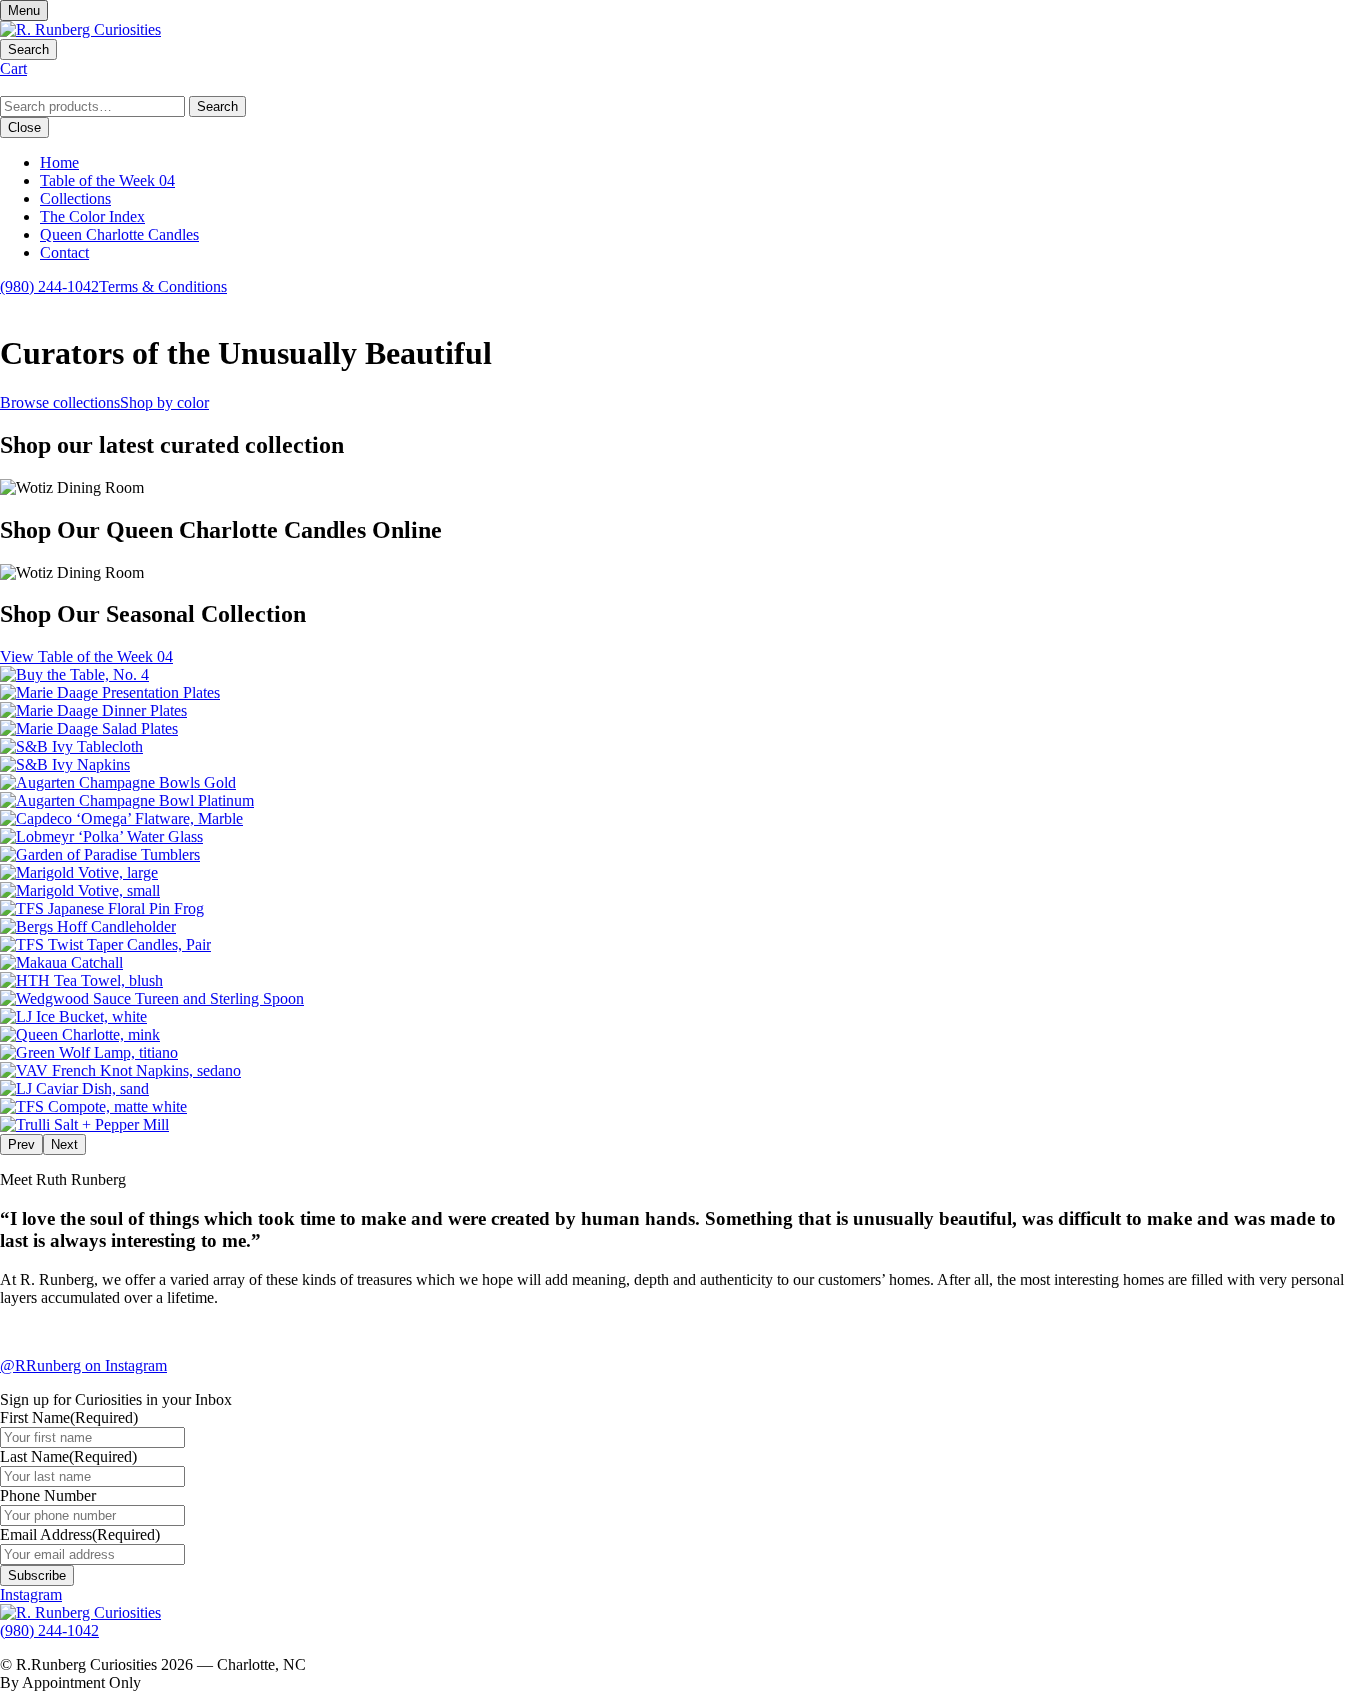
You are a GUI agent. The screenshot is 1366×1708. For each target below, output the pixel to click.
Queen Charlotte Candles (119, 234)
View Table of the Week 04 (86, 656)
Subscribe (37, 1575)
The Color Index (92, 216)
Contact (64, 252)
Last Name (68, 1456)
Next (64, 1144)
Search (217, 106)
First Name (69, 1417)
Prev (21, 1144)
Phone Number (48, 1495)
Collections (75, 198)
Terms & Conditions (163, 286)
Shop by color (164, 402)
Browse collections (60, 402)
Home (59, 162)
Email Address (80, 1534)
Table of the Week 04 (107, 180)
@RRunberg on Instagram (83, 1365)
